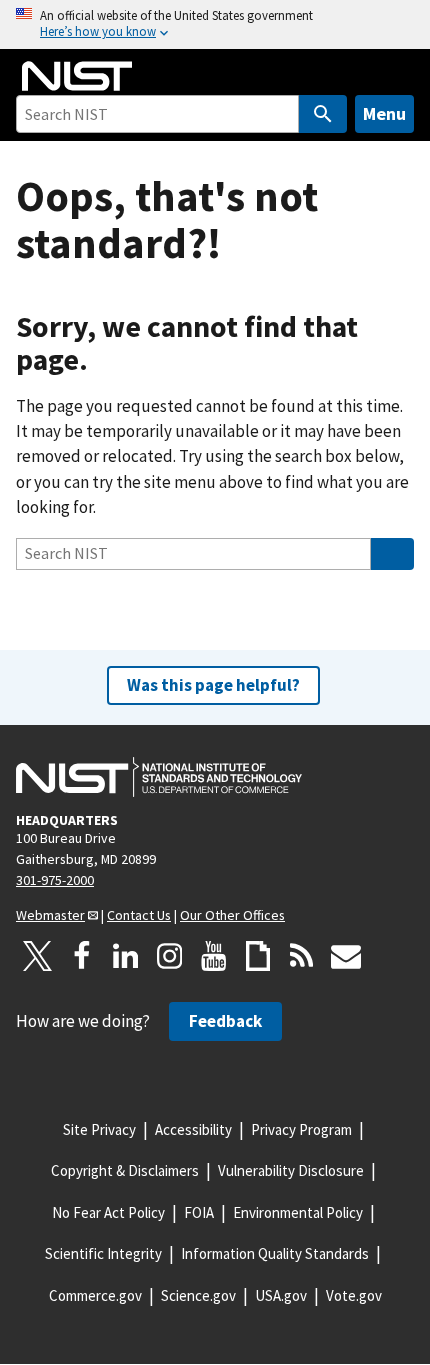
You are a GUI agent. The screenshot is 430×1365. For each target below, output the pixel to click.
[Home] (77, 76)
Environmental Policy (298, 1212)
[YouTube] (214, 956)
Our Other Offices (232, 915)
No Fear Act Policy (108, 1212)
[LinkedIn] (126, 956)
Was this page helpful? (213, 685)
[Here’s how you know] (215, 24)
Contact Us (139, 915)
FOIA (199, 1212)
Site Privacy (99, 1129)
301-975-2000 (55, 880)
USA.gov (281, 1295)
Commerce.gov (95, 1295)
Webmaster (50, 915)
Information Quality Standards (275, 1253)
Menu (384, 113)
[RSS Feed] (302, 956)
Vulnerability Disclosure (291, 1170)
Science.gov (198, 1295)
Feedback (225, 1021)
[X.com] (38, 956)
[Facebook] (82, 956)
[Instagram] (170, 956)
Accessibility (193, 1129)
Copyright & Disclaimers (125, 1170)
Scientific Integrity (103, 1253)
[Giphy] (258, 956)
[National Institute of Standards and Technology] (159, 777)
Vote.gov (354, 1295)
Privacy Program (301, 1129)
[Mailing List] (346, 956)
